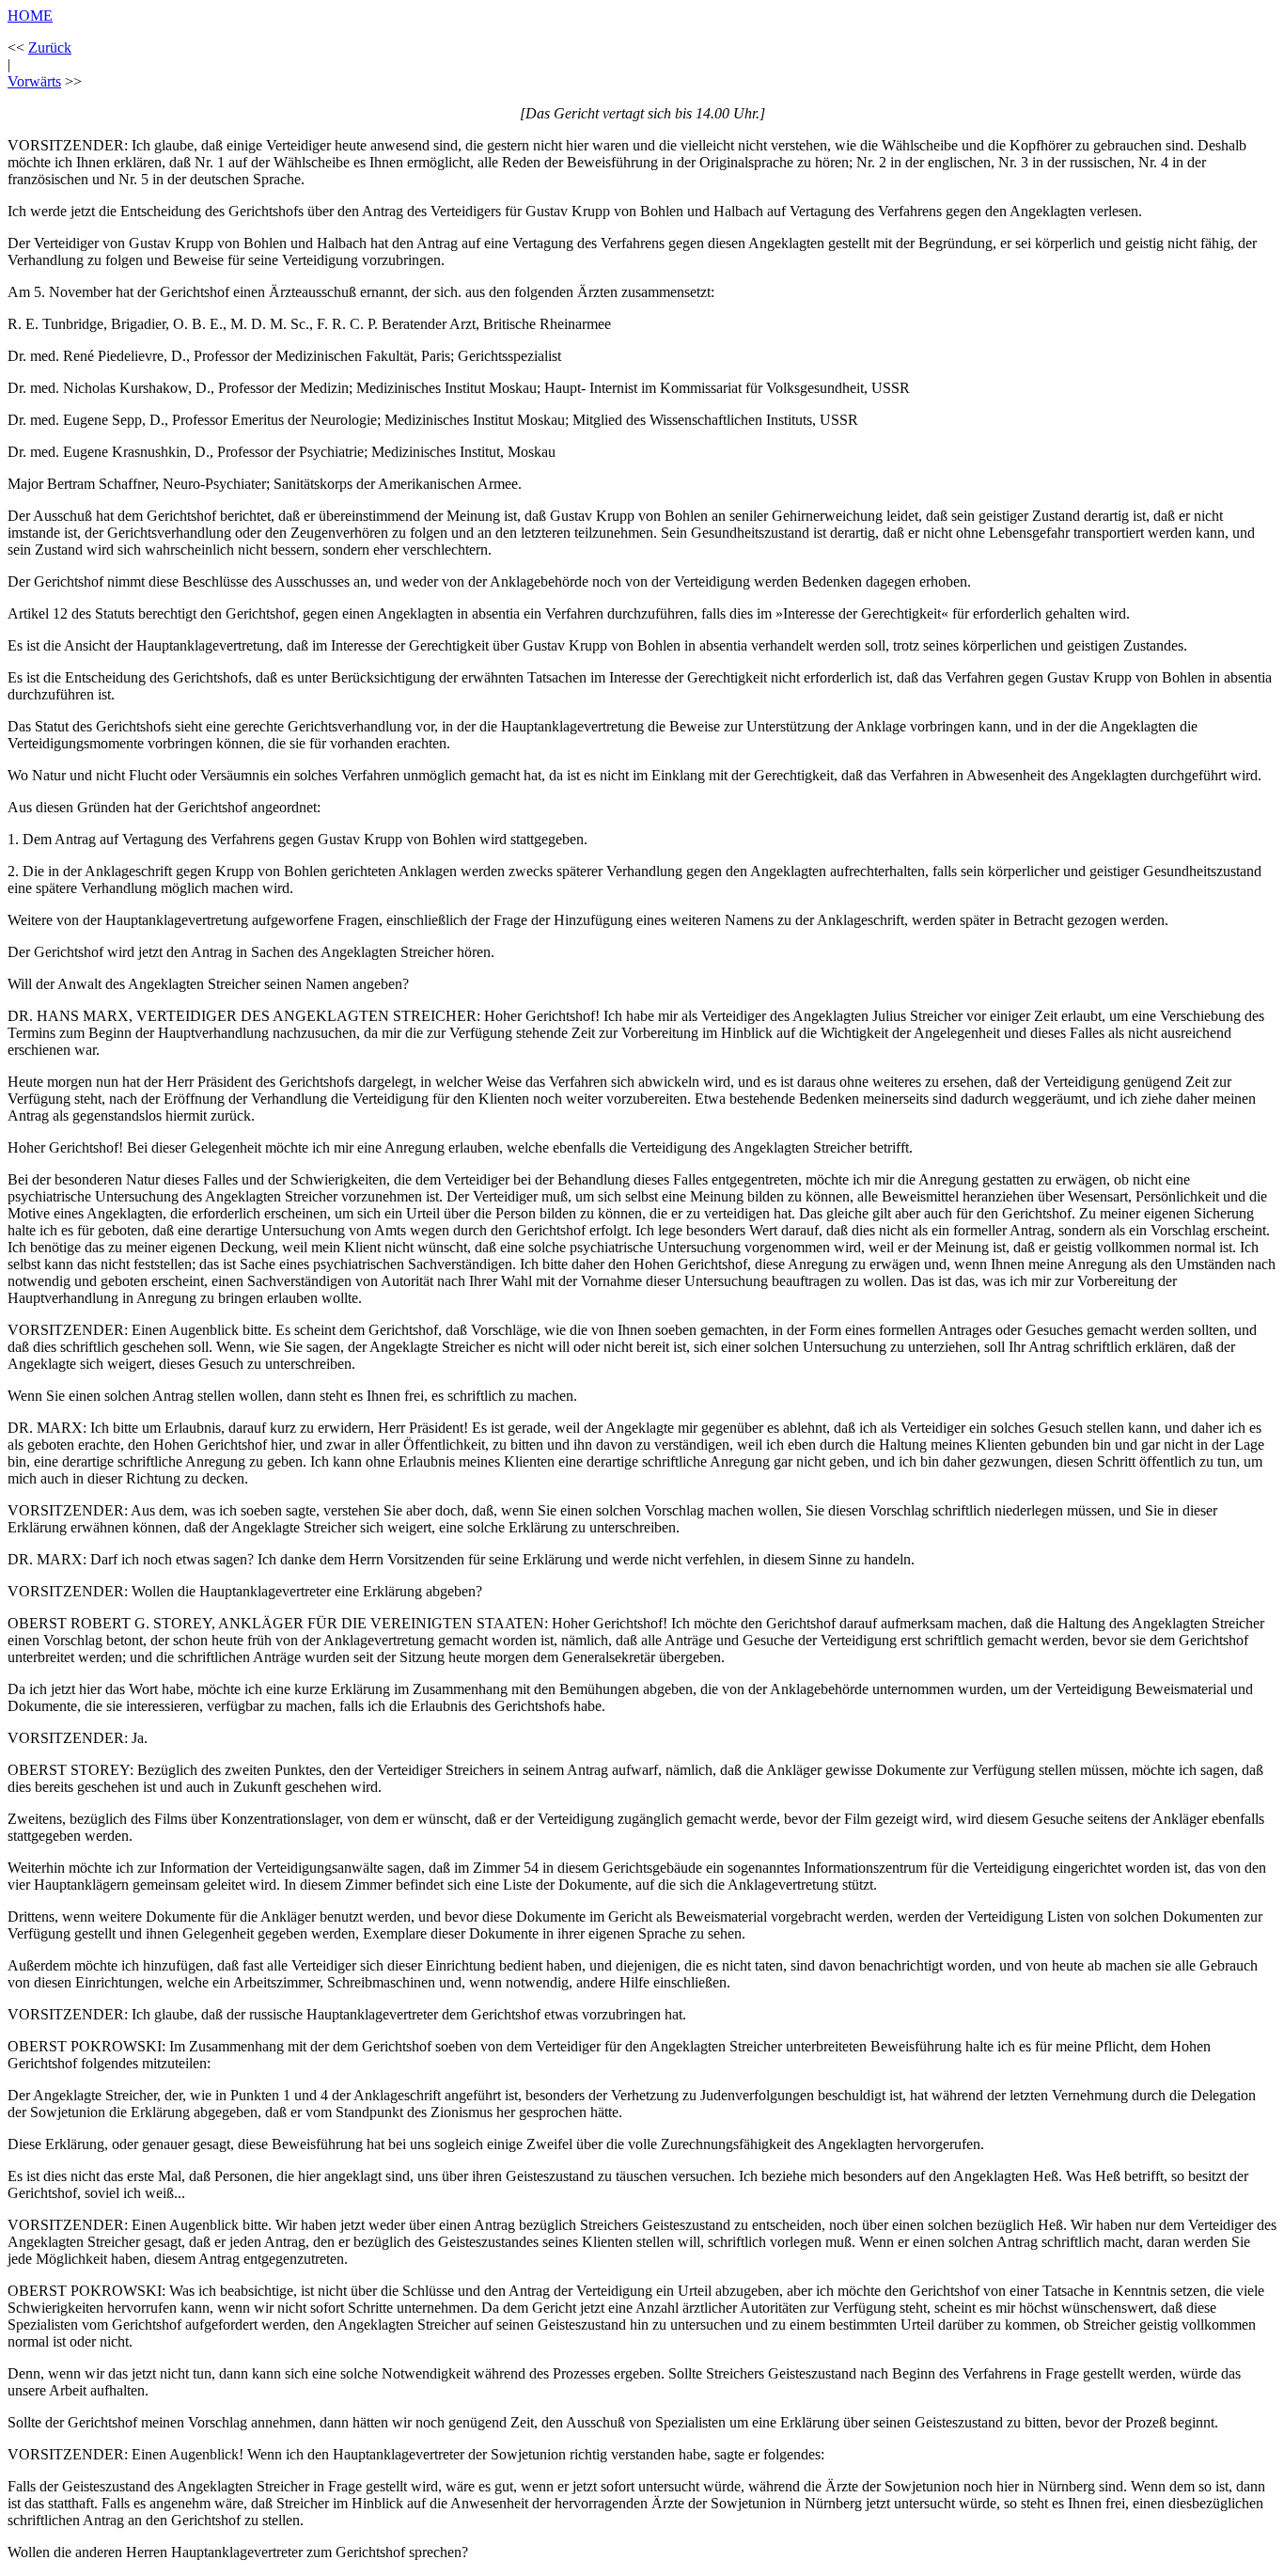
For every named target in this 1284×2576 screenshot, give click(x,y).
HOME (30, 16)
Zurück (50, 47)
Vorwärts (34, 81)
